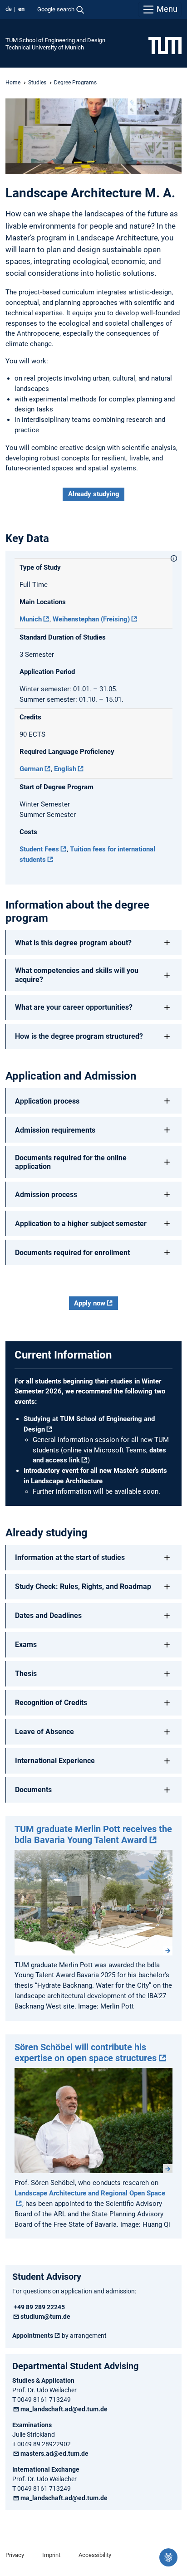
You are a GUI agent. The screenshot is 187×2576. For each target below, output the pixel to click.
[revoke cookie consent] (168, 2557)
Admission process (46, 1195)
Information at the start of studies (70, 1557)
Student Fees (39, 849)
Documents (33, 1790)
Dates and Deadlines (48, 1615)
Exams (26, 1645)
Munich (31, 619)
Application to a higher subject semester (81, 1224)
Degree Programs (75, 83)
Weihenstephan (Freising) (91, 619)
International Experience (55, 1761)
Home (13, 83)
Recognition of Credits (51, 1703)
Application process (47, 1101)
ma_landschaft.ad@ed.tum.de (64, 2409)
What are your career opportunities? (74, 1007)
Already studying (94, 494)
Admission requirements (55, 1130)
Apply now (90, 1303)
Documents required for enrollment (72, 1253)
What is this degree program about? (73, 943)
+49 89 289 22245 (39, 2307)
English (65, 769)
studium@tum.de (45, 2317)
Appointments (33, 2336)
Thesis (26, 1674)
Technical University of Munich (45, 47)
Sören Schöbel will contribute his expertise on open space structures (86, 2053)
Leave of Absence (44, 1732)
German (31, 769)
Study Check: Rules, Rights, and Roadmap (83, 1586)
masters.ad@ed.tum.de (54, 2454)
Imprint (51, 2555)
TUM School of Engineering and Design (55, 40)
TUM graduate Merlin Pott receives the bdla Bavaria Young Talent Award (93, 1834)
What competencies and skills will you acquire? (77, 975)
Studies (37, 83)
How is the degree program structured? (79, 1036)
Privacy (15, 2555)
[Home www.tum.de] (165, 45)
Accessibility (95, 2555)
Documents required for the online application (71, 1162)
